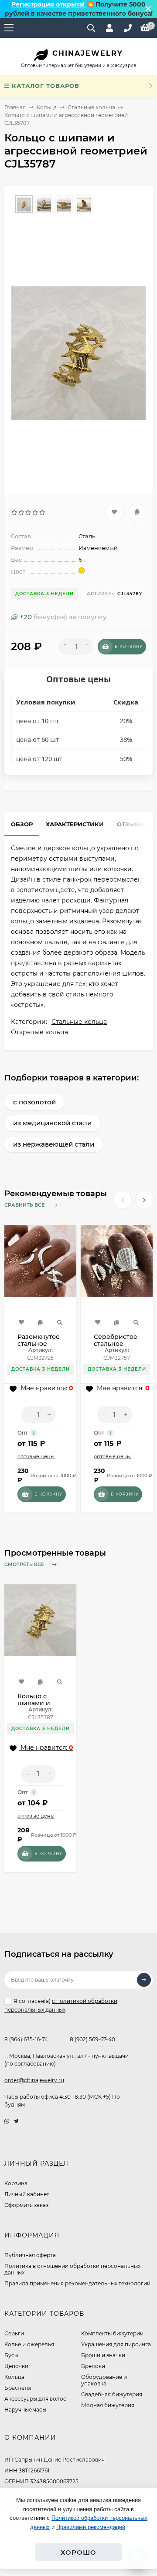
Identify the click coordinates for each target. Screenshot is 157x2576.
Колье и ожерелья (29, 2344)
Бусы (11, 2355)
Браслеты (18, 2388)
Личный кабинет (27, 2194)
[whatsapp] (7, 2121)
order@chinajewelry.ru (34, 2080)
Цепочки (16, 2366)
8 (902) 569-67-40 (92, 2039)
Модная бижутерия (108, 2405)
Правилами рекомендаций (91, 2527)
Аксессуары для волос (35, 2399)
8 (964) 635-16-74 (26, 2039)
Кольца (47, 107)
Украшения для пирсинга (116, 2344)
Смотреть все (25, 1565)
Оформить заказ (26, 2205)
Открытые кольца (39, 1032)
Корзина (16, 2183)
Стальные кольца (91, 107)
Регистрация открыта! (49, 4)
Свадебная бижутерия (112, 2394)
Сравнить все (25, 1205)
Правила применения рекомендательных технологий (77, 2283)
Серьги (14, 2333)
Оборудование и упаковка (104, 2380)
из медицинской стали (52, 1123)
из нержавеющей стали (54, 1144)
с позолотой (34, 1102)
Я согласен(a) (61, 2005)
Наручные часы (25, 2410)
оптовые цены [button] (36, 1456)
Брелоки (93, 2366)
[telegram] (16, 2121)
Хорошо (78, 2552)
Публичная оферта (30, 2255)
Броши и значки (103, 2355)
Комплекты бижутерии (112, 2333)
